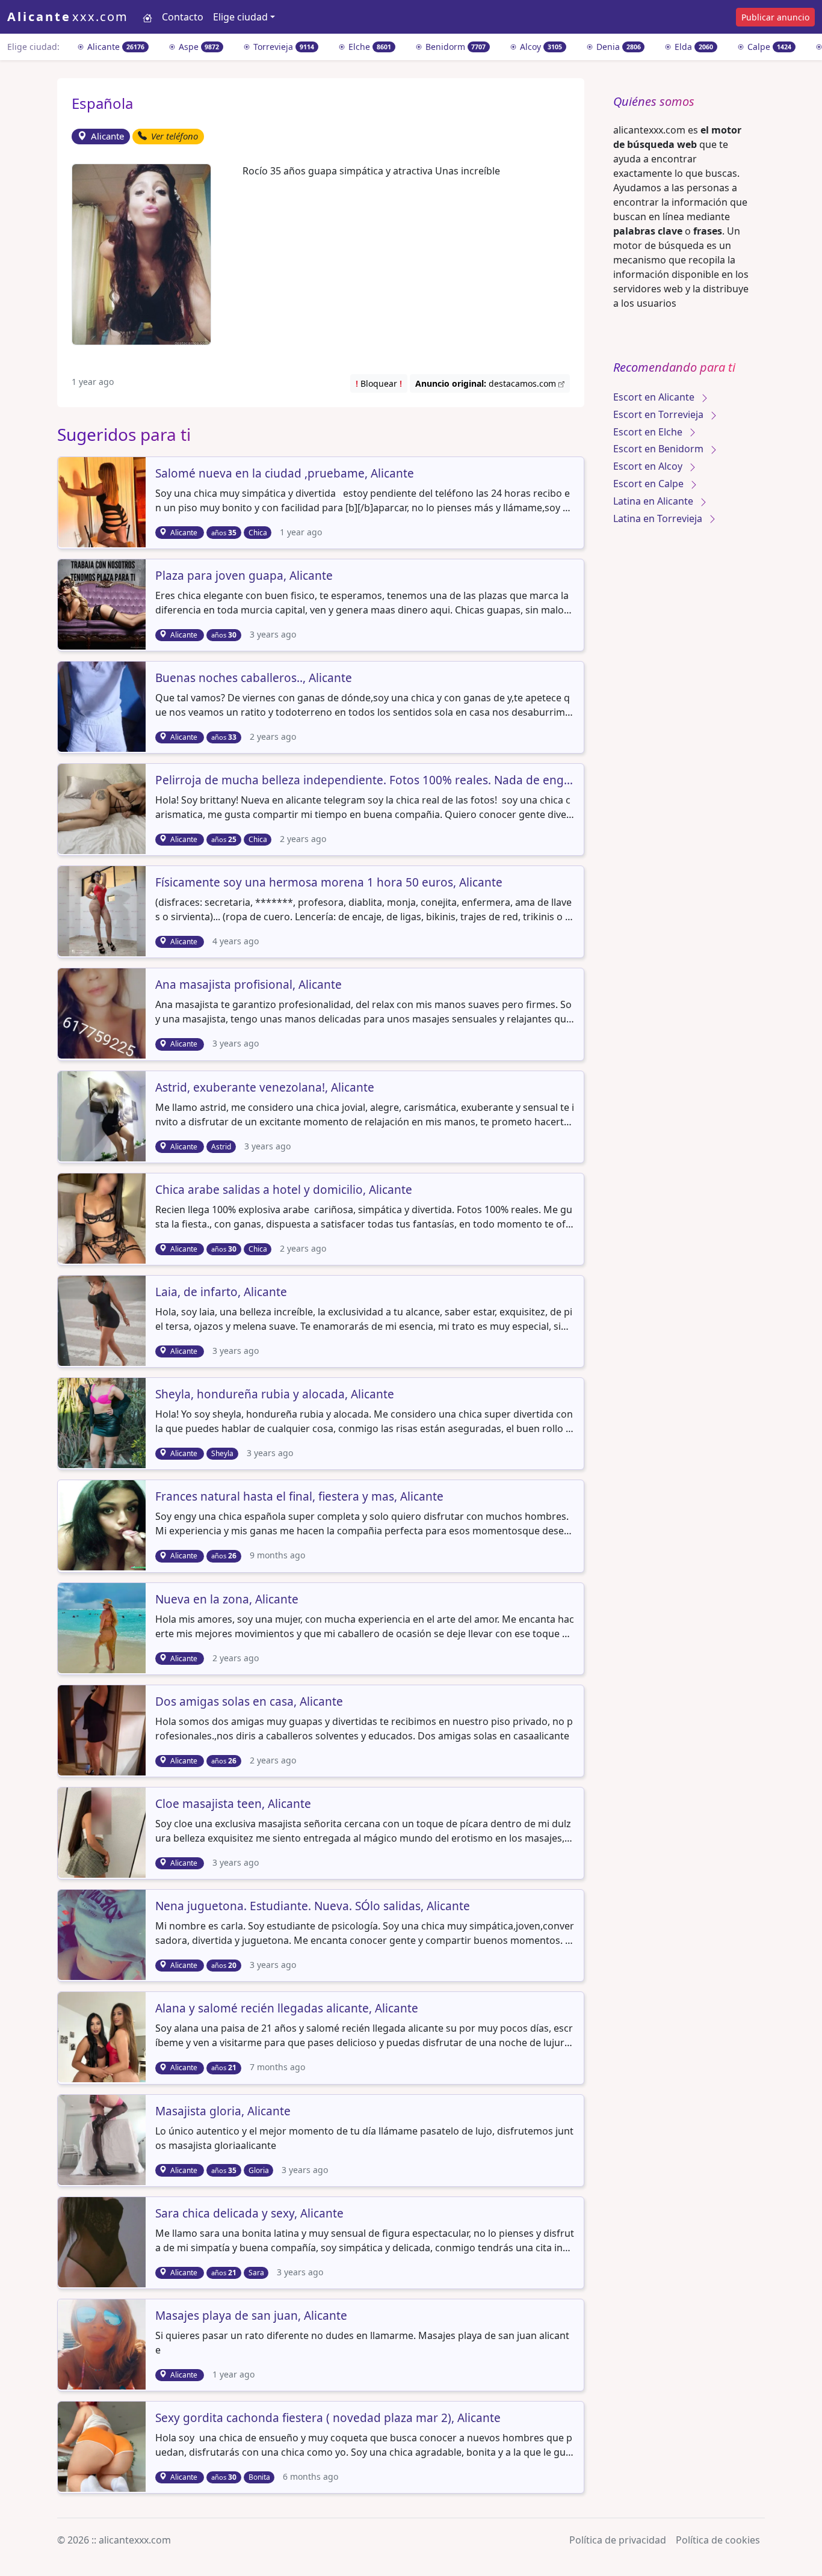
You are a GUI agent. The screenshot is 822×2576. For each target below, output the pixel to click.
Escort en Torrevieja (660, 414)
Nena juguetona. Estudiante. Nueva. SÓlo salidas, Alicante (313, 1907)
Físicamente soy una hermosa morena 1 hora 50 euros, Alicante (329, 883)
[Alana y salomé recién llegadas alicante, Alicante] (103, 2037)
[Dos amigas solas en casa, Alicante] (103, 1729)
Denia (617, 47)
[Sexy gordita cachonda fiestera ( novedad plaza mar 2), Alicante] (103, 2445)
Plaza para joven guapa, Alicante (244, 576)
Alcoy (540, 47)
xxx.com (68, 17)
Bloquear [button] (379, 383)
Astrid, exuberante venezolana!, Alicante (265, 1088)
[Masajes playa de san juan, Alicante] (103, 2343)
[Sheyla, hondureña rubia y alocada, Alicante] (103, 1422)
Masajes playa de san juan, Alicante (251, 2316)
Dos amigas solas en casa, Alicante (249, 1702)
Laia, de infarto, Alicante (221, 1293)
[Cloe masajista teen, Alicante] (103, 1831)
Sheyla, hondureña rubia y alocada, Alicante (275, 1395)
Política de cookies (718, 2540)
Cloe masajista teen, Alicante (233, 1804)
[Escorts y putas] (147, 17)
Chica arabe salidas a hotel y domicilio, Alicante (284, 1190)
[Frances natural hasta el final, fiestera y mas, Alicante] (103, 1525)
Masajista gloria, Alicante (223, 2112)
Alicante (115, 47)
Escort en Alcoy (649, 466)
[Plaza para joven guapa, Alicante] (103, 603)
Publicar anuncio (775, 17)
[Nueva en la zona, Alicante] (103, 1627)
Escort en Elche (649, 432)
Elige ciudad (240, 17)
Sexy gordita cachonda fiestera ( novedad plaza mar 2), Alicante (328, 2418)
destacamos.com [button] (487, 383)
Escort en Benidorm (660, 449)
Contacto (183, 17)
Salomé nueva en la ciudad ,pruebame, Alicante (285, 474)
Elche (369, 47)
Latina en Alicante (654, 501)
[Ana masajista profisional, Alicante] (103, 1013)
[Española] (141, 253)
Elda (693, 47)
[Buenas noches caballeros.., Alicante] (103, 705)
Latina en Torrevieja (659, 518)
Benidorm (455, 47)
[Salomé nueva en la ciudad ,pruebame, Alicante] (103, 501)
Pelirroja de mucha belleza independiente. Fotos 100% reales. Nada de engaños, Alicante (365, 781)
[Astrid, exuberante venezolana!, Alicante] (103, 1115)
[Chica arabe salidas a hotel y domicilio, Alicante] (103, 1217)
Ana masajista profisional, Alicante (249, 985)
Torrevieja (283, 47)
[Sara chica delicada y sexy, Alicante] (103, 2241)
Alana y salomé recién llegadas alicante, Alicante (287, 2009)
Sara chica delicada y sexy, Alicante (249, 2214)
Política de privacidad (618, 2540)
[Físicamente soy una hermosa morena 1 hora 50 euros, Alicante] (103, 911)
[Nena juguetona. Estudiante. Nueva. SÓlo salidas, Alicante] (103, 1934)
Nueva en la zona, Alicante (227, 1600)
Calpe (768, 47)
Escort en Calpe (650, 484)
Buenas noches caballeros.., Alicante (254, 678)
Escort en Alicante (655, 397)
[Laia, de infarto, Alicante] (103, 1320)
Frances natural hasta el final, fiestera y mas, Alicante (299, 1497)
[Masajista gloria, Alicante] (103, 2139)
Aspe (198, 47)
